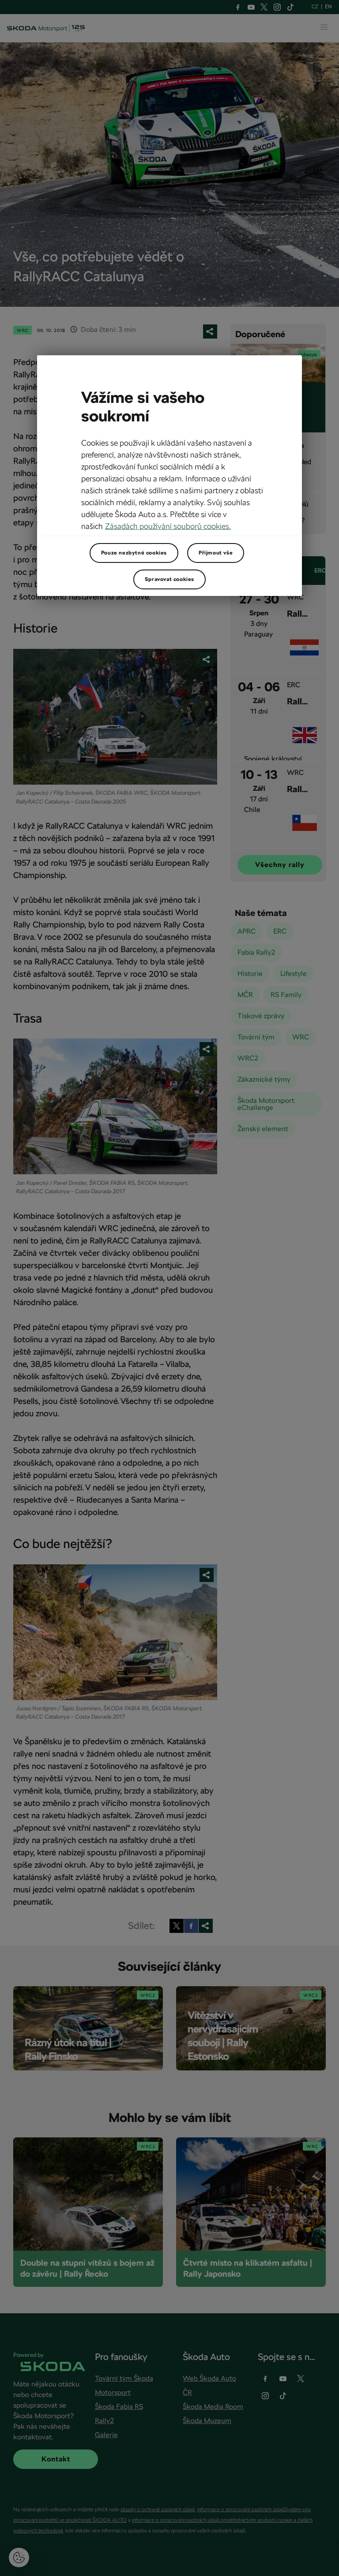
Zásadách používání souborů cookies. (168, 526)
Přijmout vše (216, 553)
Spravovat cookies (169, 579)
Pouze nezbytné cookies (134, 553)
